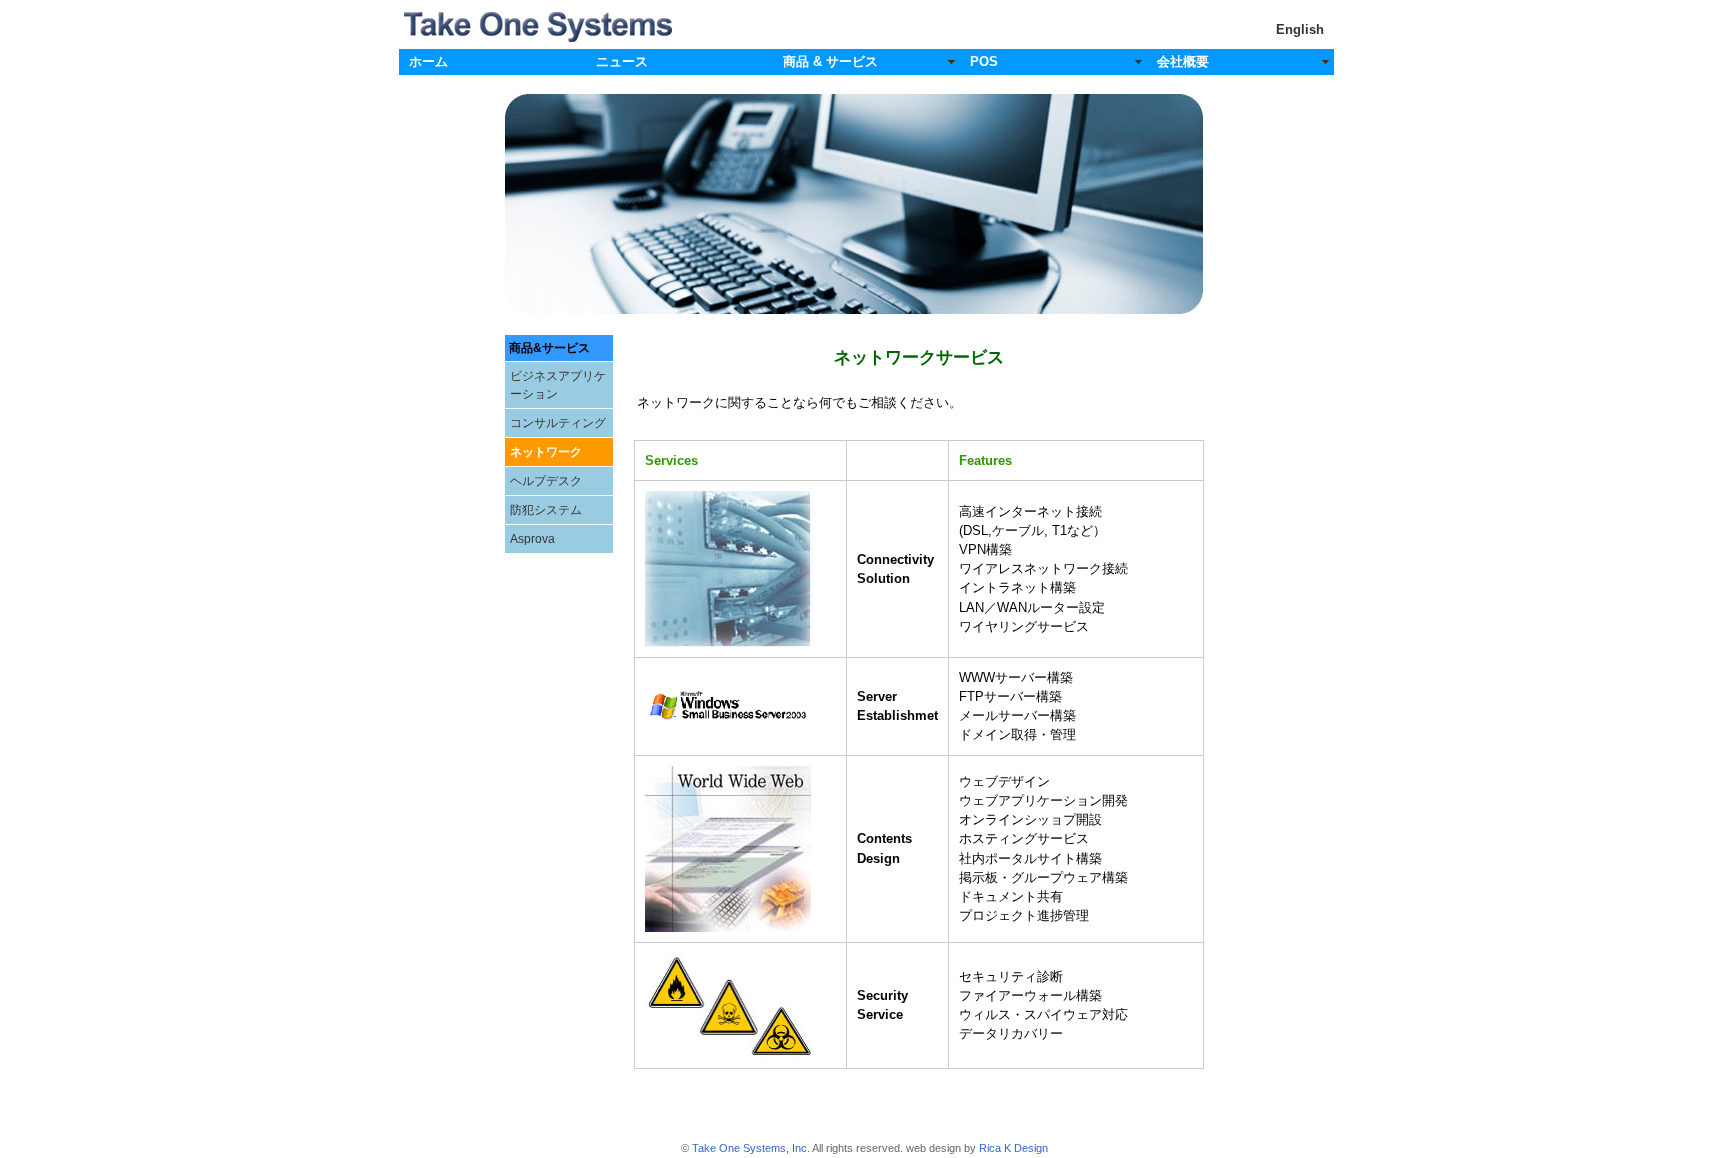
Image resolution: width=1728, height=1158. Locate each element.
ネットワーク (546, 452)
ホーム (428, 61)
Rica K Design (1013, 1148)
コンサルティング (558, 423)
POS (984, 61)
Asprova (532, 539)
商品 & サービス (830, 61)
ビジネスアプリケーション (558, 385)
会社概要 (1183, 61)
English (1300, 29)
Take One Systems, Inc (749, 1148)
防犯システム (546, 510)
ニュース (622, 61)
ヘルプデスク (546, 481)
